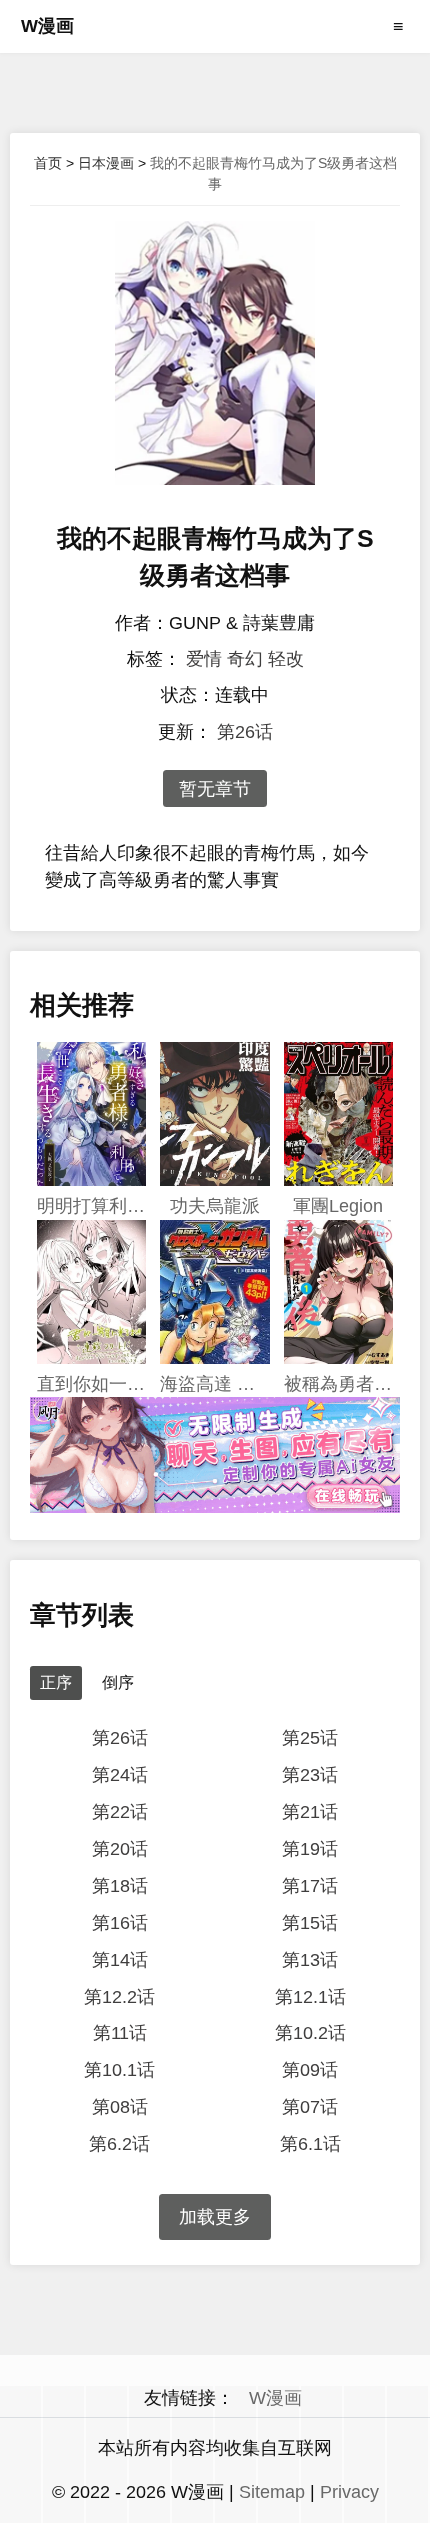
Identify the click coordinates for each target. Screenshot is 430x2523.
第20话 (120, 1849)
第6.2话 (119, 2144)
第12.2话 (119, 1997)
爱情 (204, 659)
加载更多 (215, 2217)
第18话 (120, 1886)
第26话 (245, 732)
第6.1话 (310, 2144)
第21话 (310, 1812)
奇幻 (245, 659)
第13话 (310, 1960)
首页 (48, 163)
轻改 (286, 659)
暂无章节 (215, 789)
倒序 (118, 1682)
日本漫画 (106, 163)
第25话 (310, 1738)
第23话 (310, 1775)
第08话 (120, 2107)
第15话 (310, 1923)
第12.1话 (310, 1997)
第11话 (120, 2033)
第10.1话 (119, 2070)
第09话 (310, 2070)
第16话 (120, 1923)
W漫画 (47, 26)
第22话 (120, 1812)
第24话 (120, 1775)
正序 (56, 1682)
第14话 (120, 1960)
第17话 (310, 1886)
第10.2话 (310, 2033)
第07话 (310, 2107)
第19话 (310, 1849)
